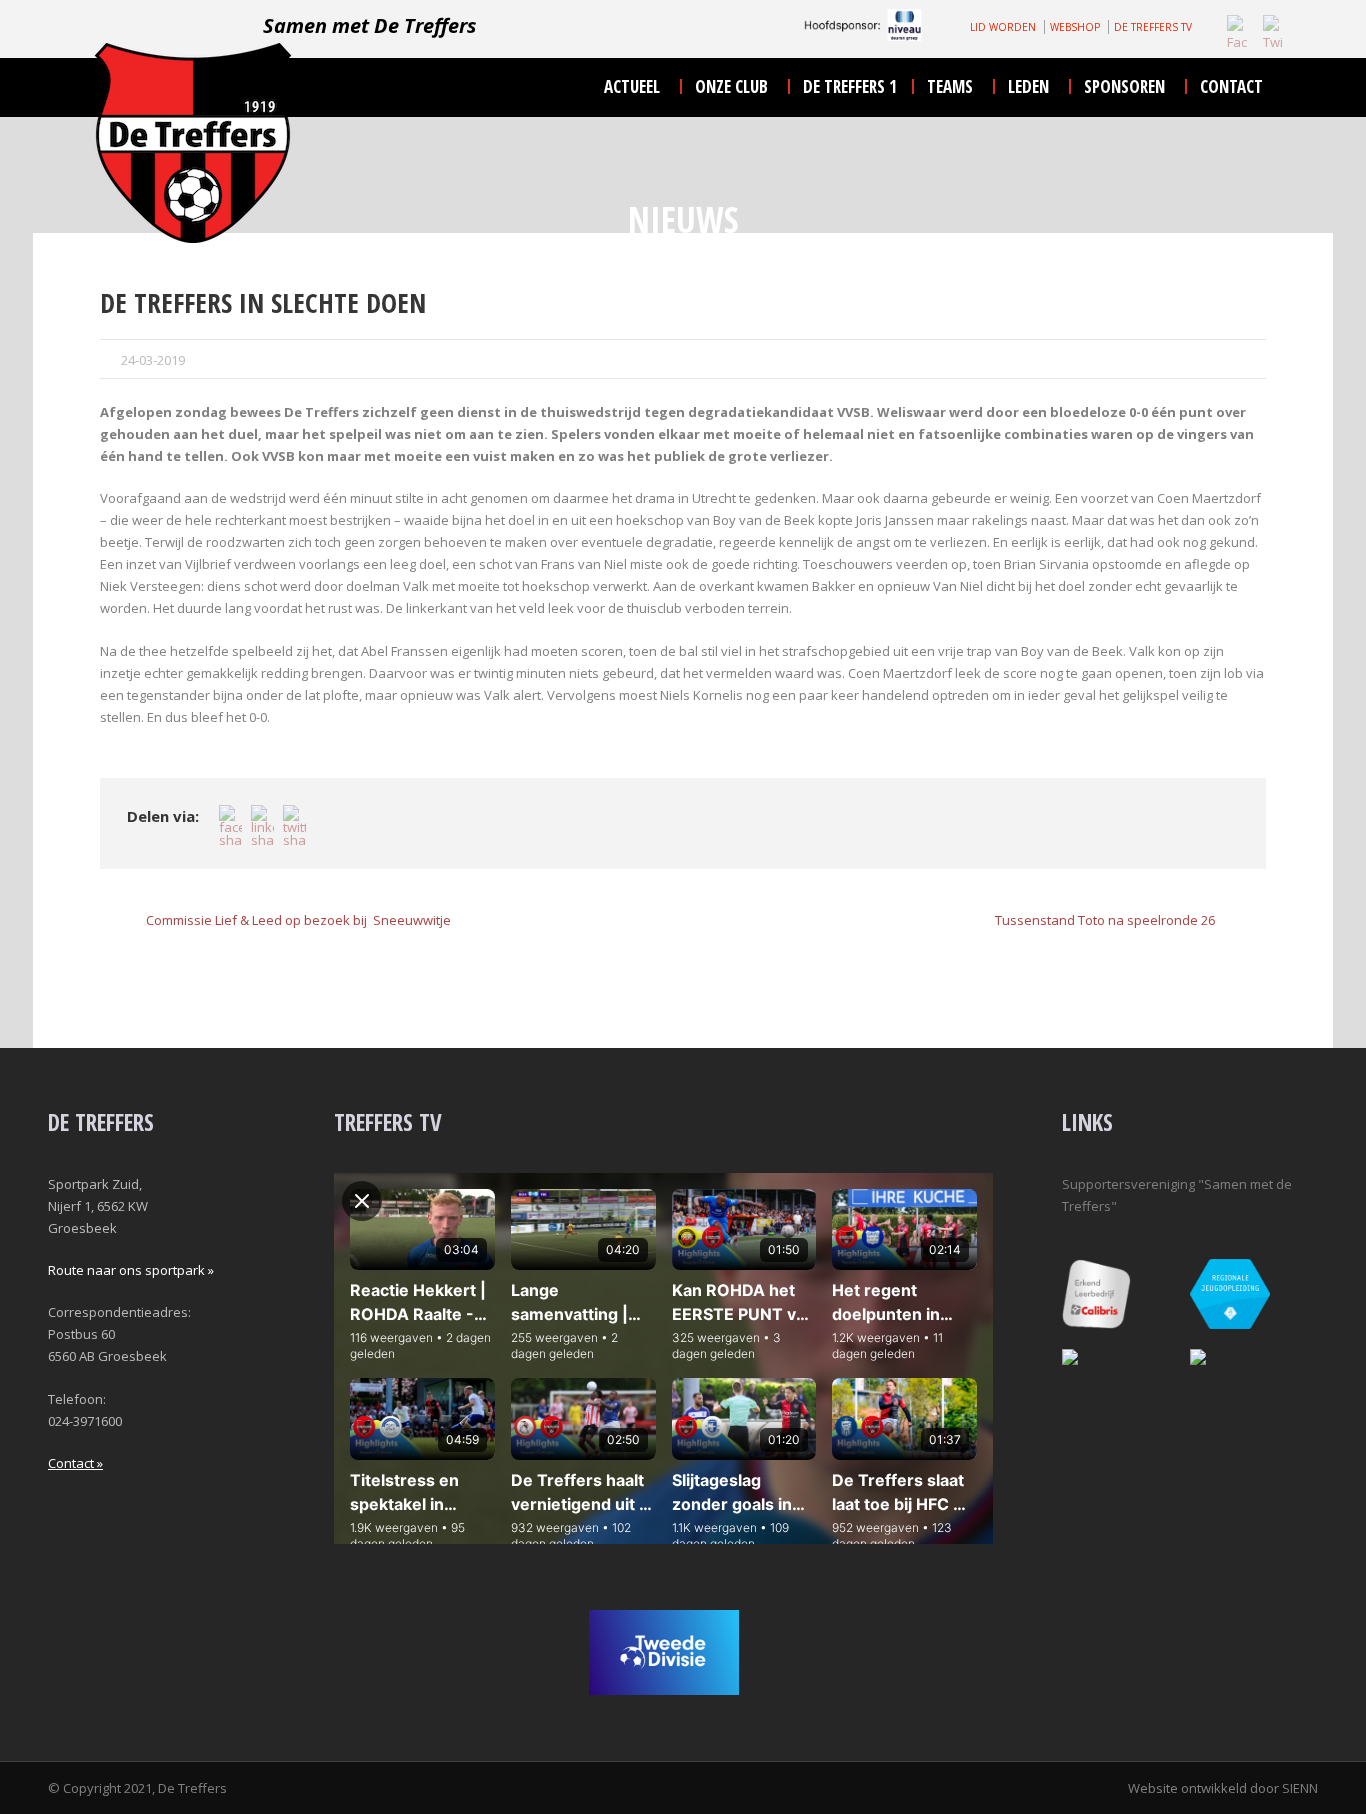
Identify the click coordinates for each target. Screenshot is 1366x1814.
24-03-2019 (153, 360)
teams (950, 86)
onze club (731, 86)
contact (1231, 86)
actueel (632, 86)
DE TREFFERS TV (1153, 27)
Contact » (75, 1463)
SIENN (1300, 1788)
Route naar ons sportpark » (131, 1270)
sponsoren (1124, 86)
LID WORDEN (1003, 27)
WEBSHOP (1075, 27)
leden (1028, 86)
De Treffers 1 (850, 86)
